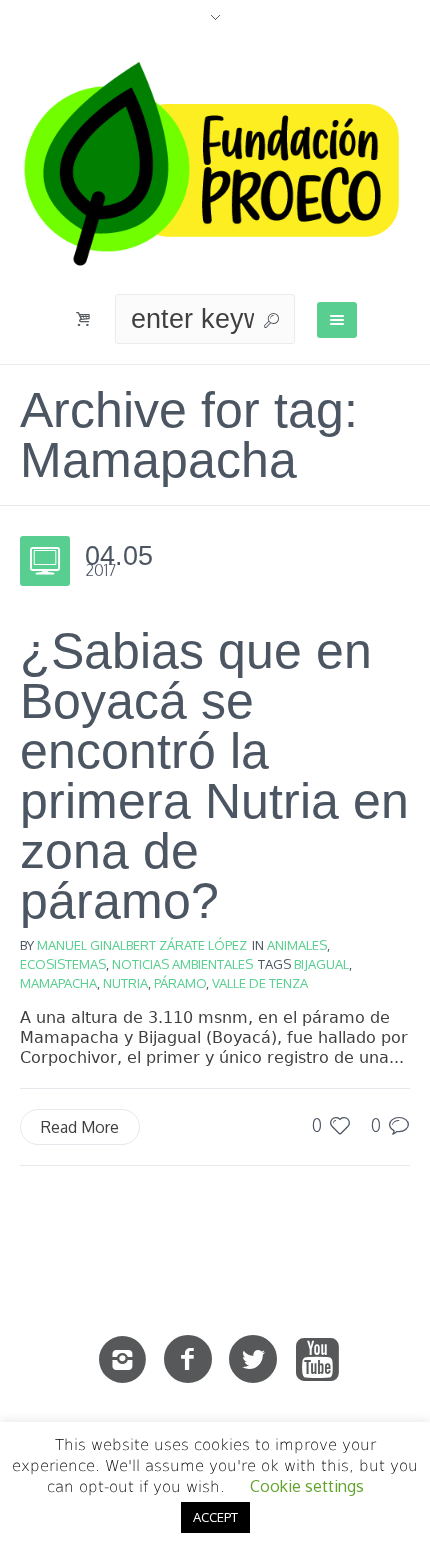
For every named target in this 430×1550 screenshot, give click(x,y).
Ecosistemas (63, 964)
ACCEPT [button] (215, 1517)
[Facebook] (188, 1360)
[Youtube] (318, 1360)
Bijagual (321, 964)
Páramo (180, 983)
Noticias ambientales (182, 964)
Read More (80, 1127)
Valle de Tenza (260, 983)
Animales (297, 945)
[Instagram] (123, 1360)
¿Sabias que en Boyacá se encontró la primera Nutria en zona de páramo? (214, 776)
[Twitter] (253, 1360)
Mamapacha (58, 983)
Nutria (125, 983)
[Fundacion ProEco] (215, 164)
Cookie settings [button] (307, 1486)
